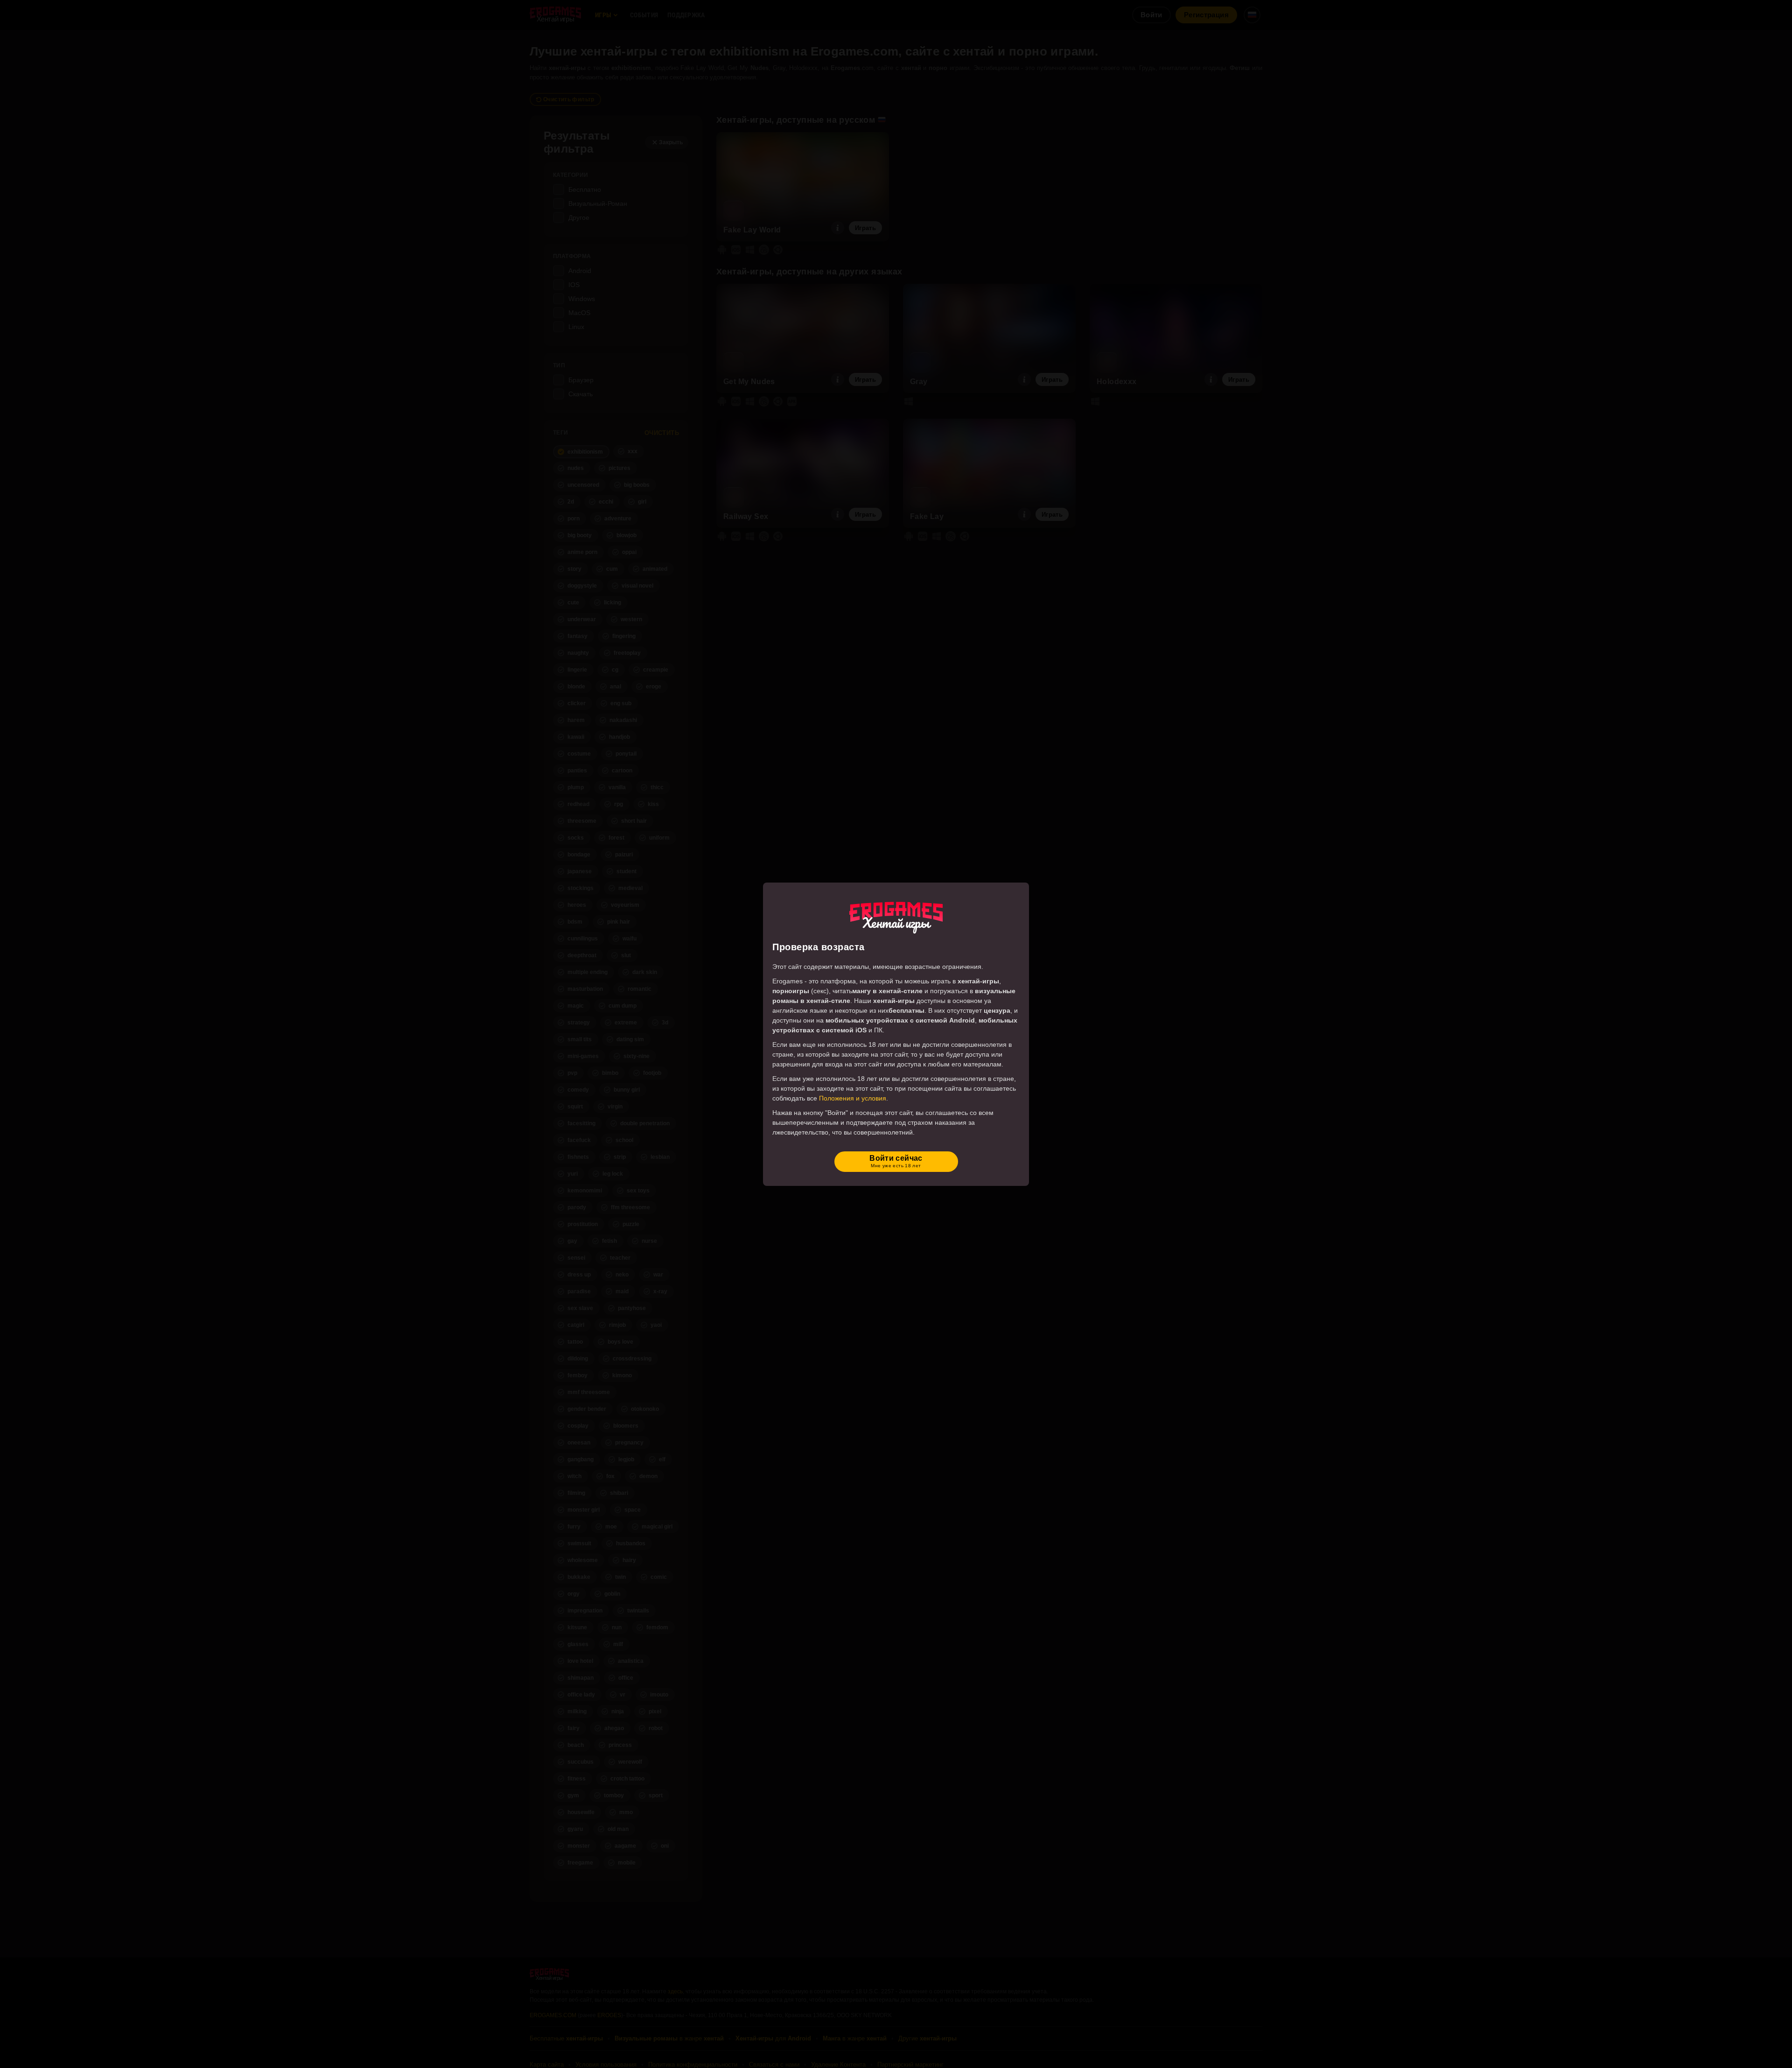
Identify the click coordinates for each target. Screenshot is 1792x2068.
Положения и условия (853, 1098)
